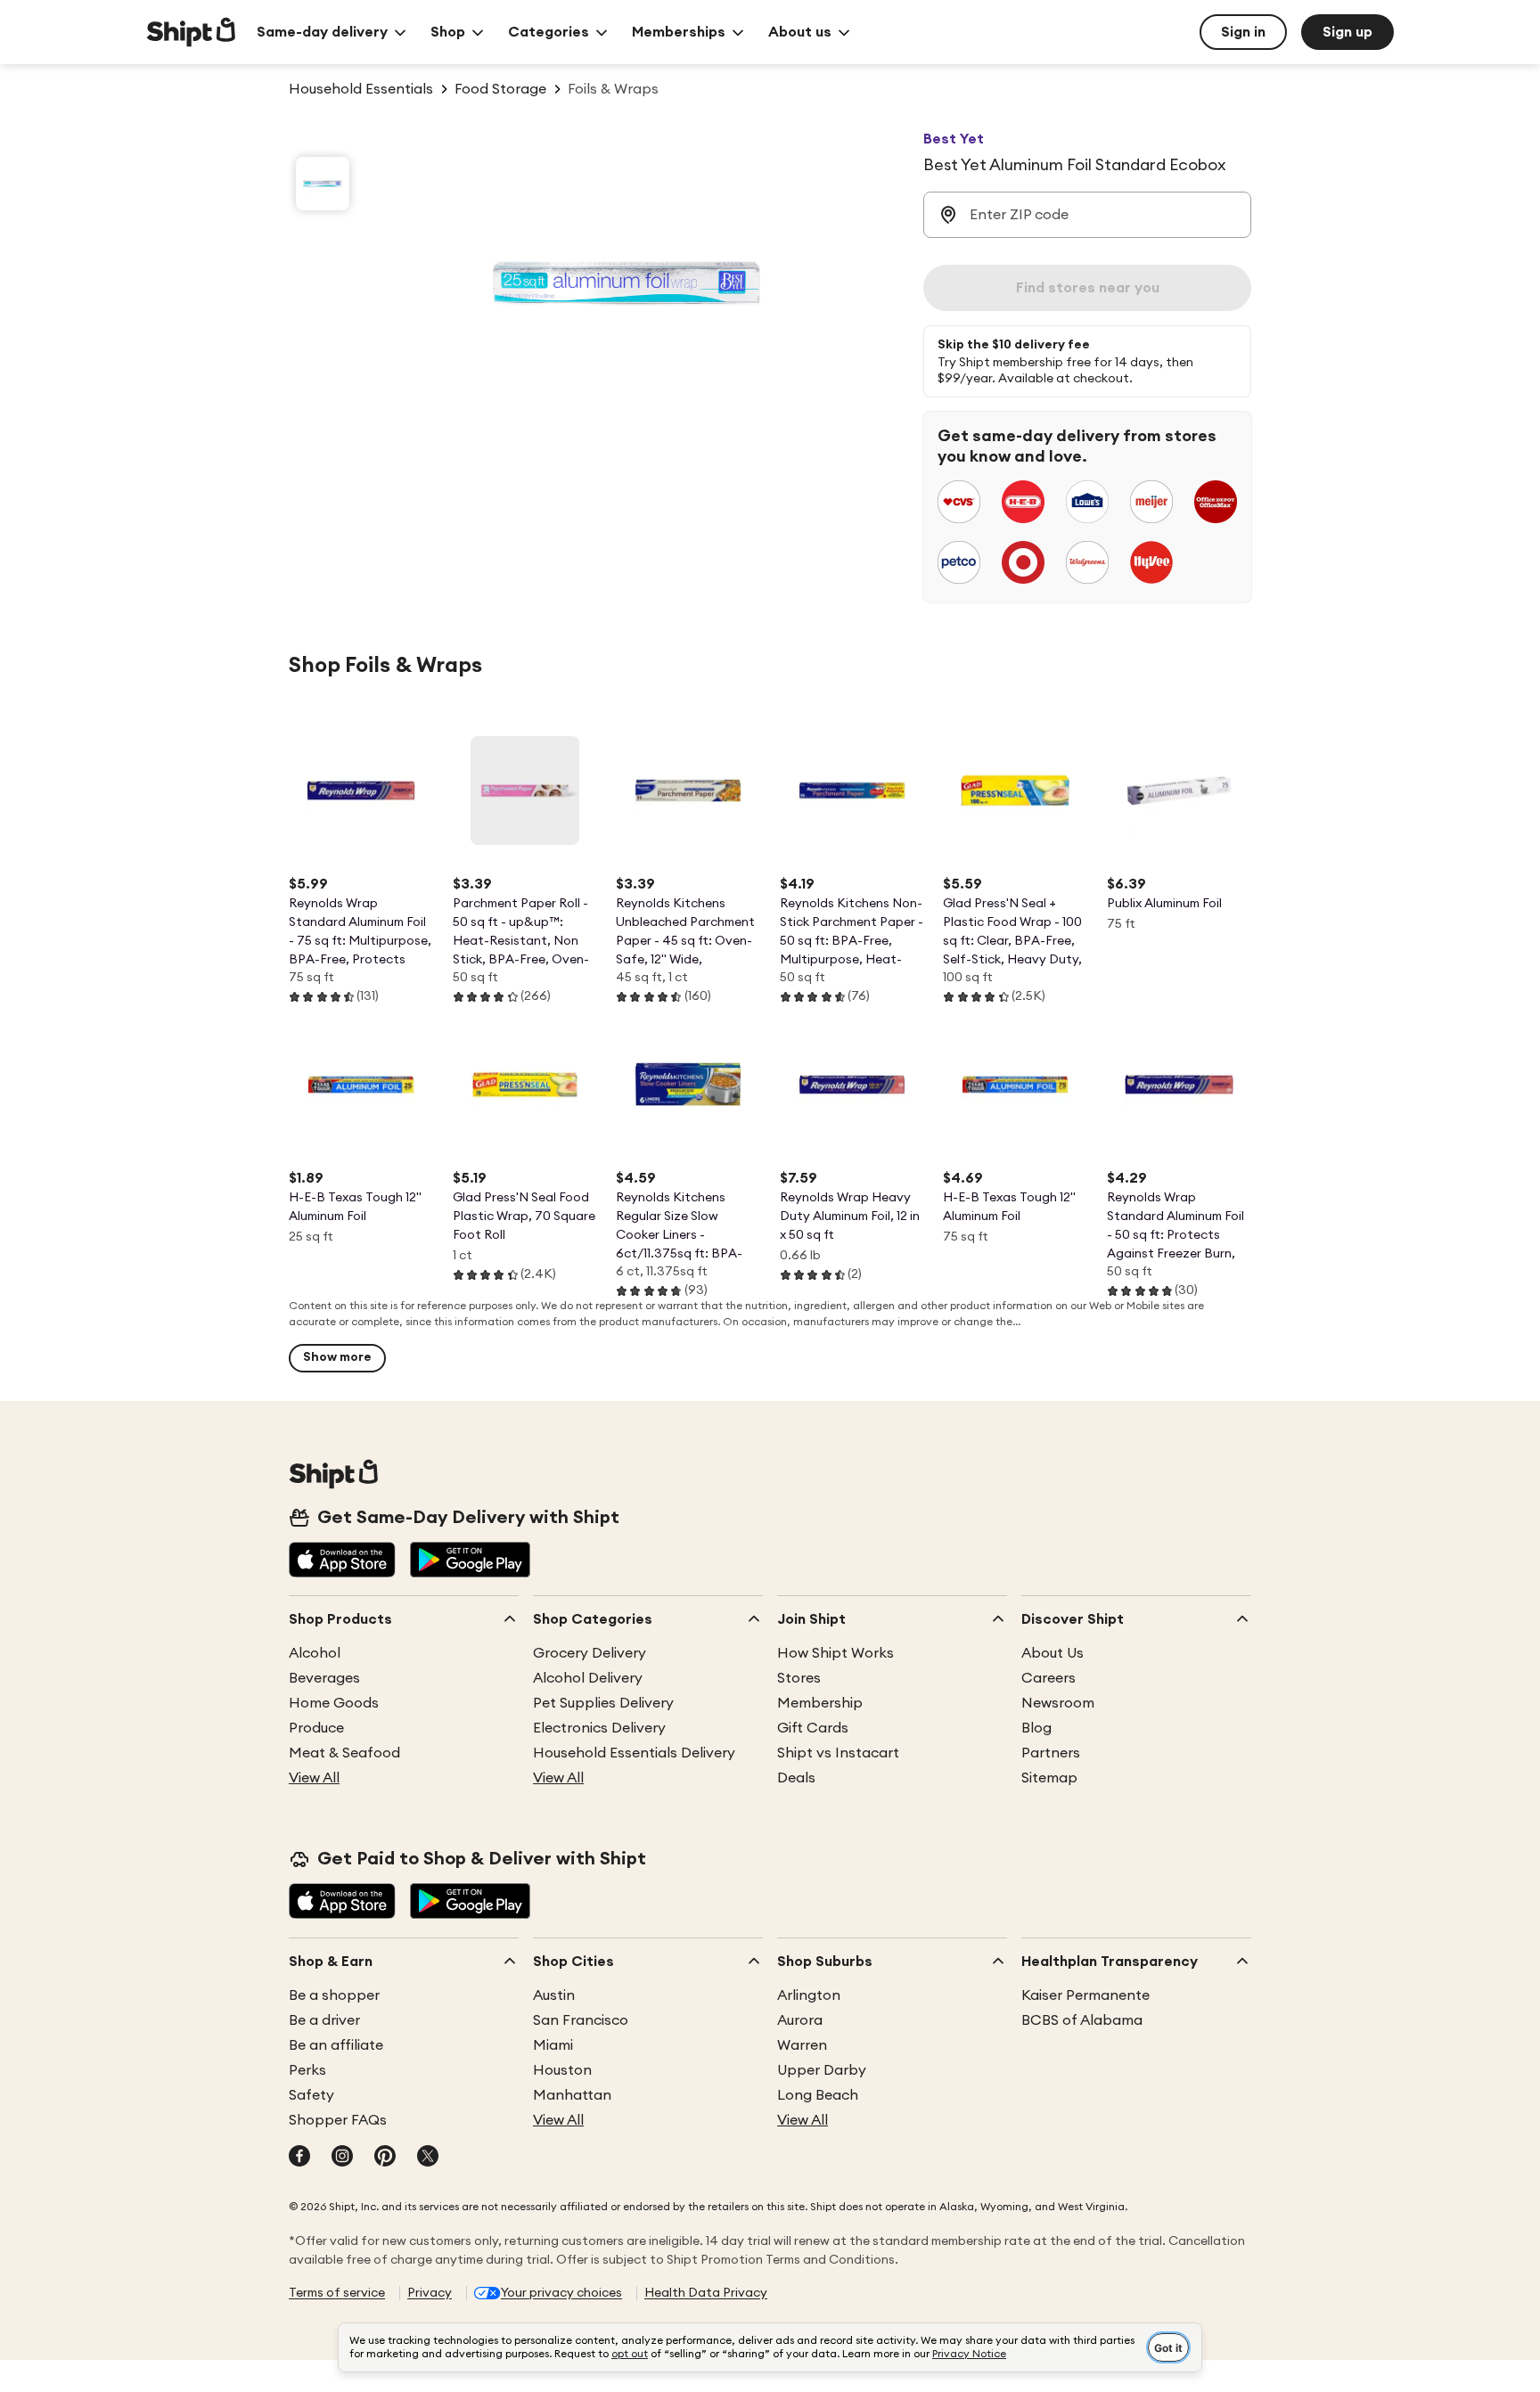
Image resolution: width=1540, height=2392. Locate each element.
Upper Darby (822, 2070)
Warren (802, 2045)
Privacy (430, 2293)
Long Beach (818, 2095)
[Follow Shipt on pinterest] (385, 2158)
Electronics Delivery (599, 1728)
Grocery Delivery (590, 1653)
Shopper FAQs (338, 2120)
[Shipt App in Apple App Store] (342, 1561)
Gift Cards (813, 1728)
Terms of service (337, 2293)
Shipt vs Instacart (838, 1753)
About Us (1053, 1653)
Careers (1049, 1678)
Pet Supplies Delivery (603, 1703)
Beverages (324, 1678)
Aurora (800, 2020)
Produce (316, 1728)
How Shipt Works (836, 1653)
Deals (796, 1778)
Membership (820, 1703)
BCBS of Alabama (1082, 2020)
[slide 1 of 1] (323, 184)
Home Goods (334, 1703)
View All (314, 1778)
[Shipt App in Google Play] (470, 1561)
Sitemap (1049, 1778)
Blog (1036, 1728)
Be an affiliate (336, 2045)
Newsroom (1058, 1703)
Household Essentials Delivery (634, 1753)
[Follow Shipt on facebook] (299, 2158)
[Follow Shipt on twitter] (428, 2158)
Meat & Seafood (344, 1753)
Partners (1051, 1753)
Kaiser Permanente (1085, 1995)
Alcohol (315, 1653)
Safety (311, 2095)
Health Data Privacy (706, 2293)
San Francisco (581, 2020)
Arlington (809, 1995)
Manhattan (572, 2095)
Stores (799, 1678)
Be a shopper (334, 1995)
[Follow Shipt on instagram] (342, 2158)
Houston (562, 2070)
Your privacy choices (561, 2293)
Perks (307, 2070)
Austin (554, 1995)
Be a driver (324, 2020)
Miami (553, 2045)
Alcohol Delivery (588, 1678)
